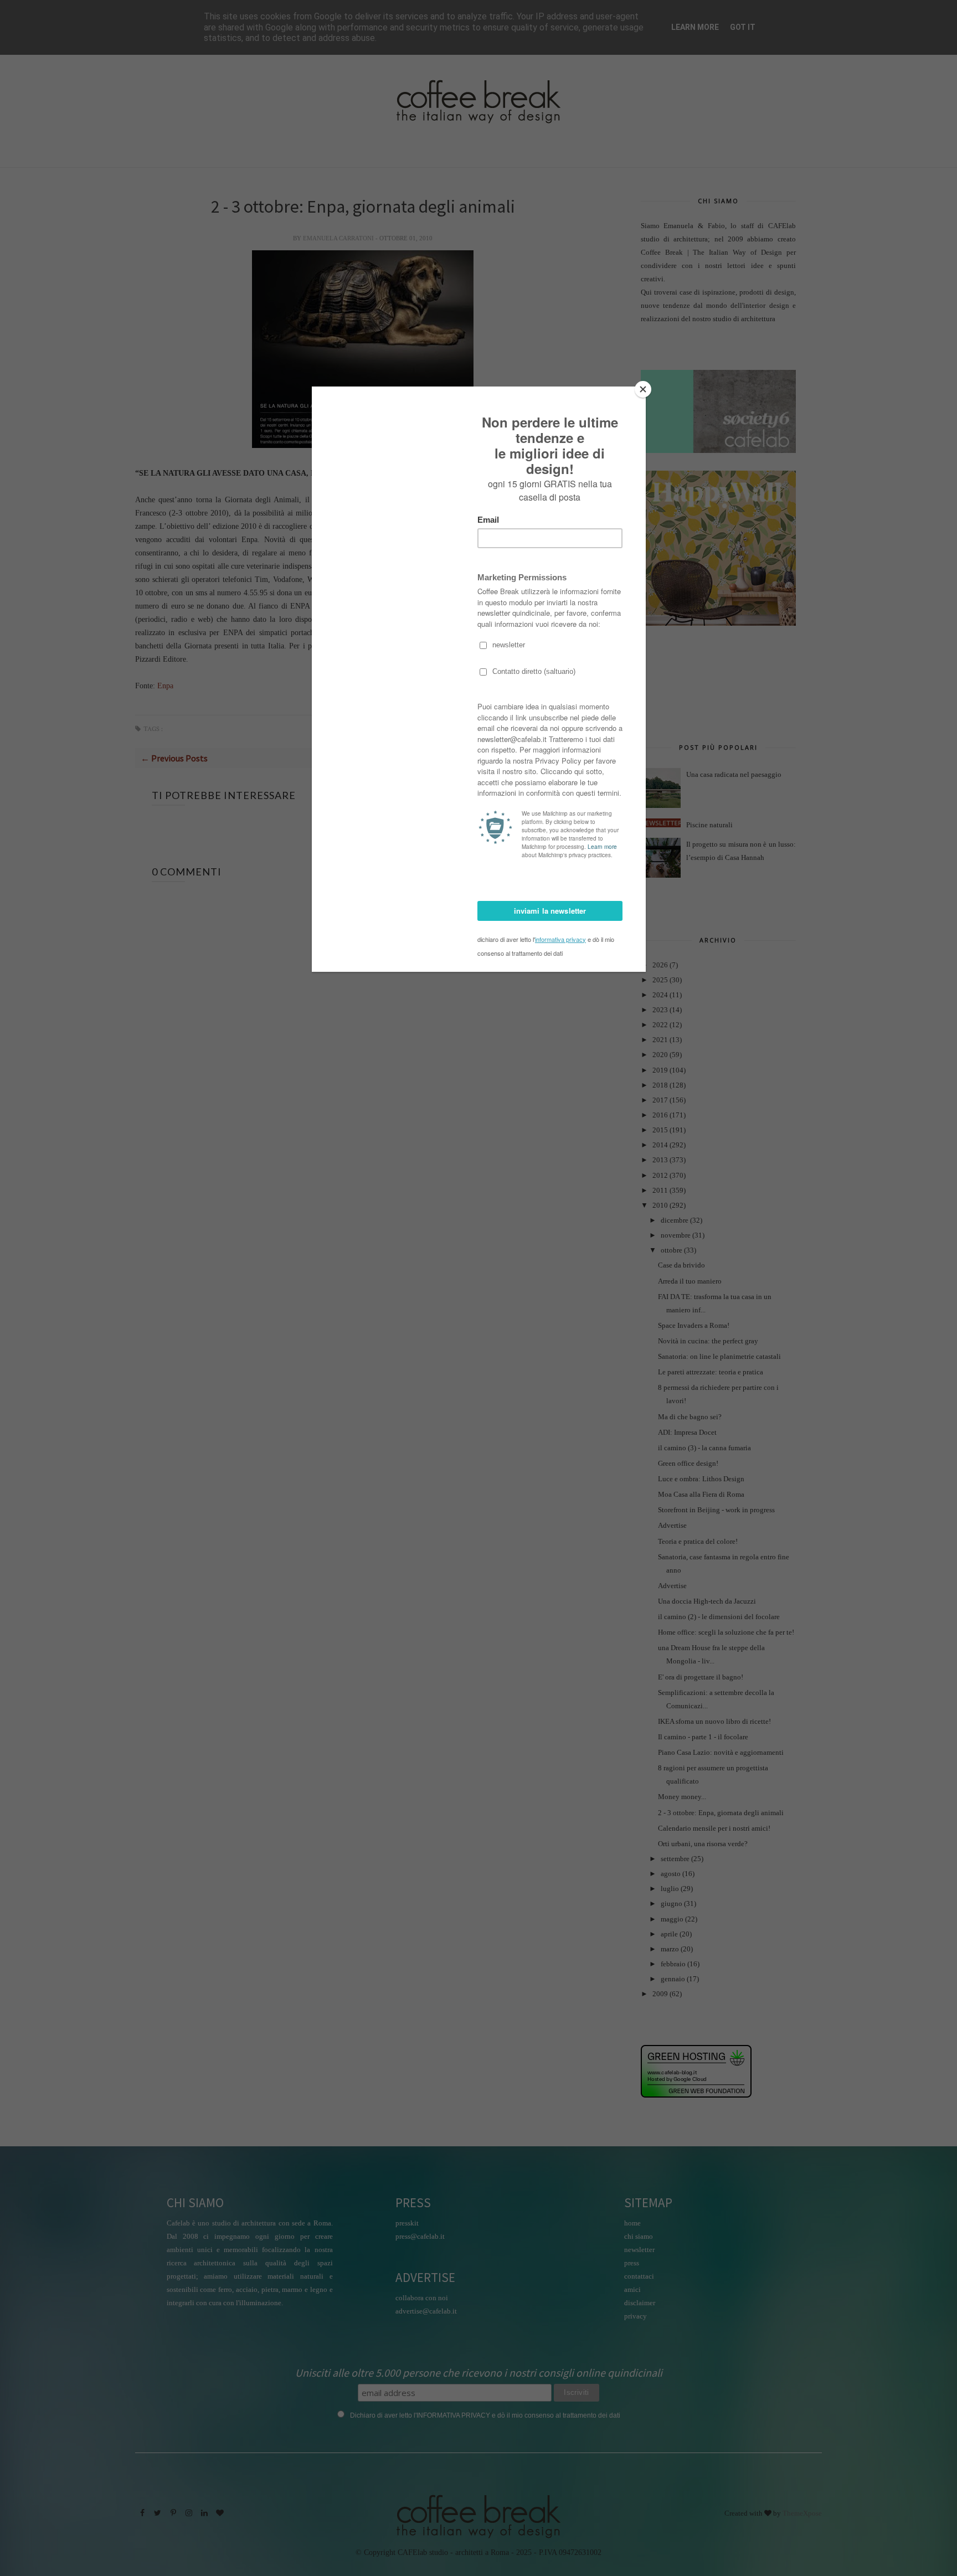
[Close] (643, 389)
